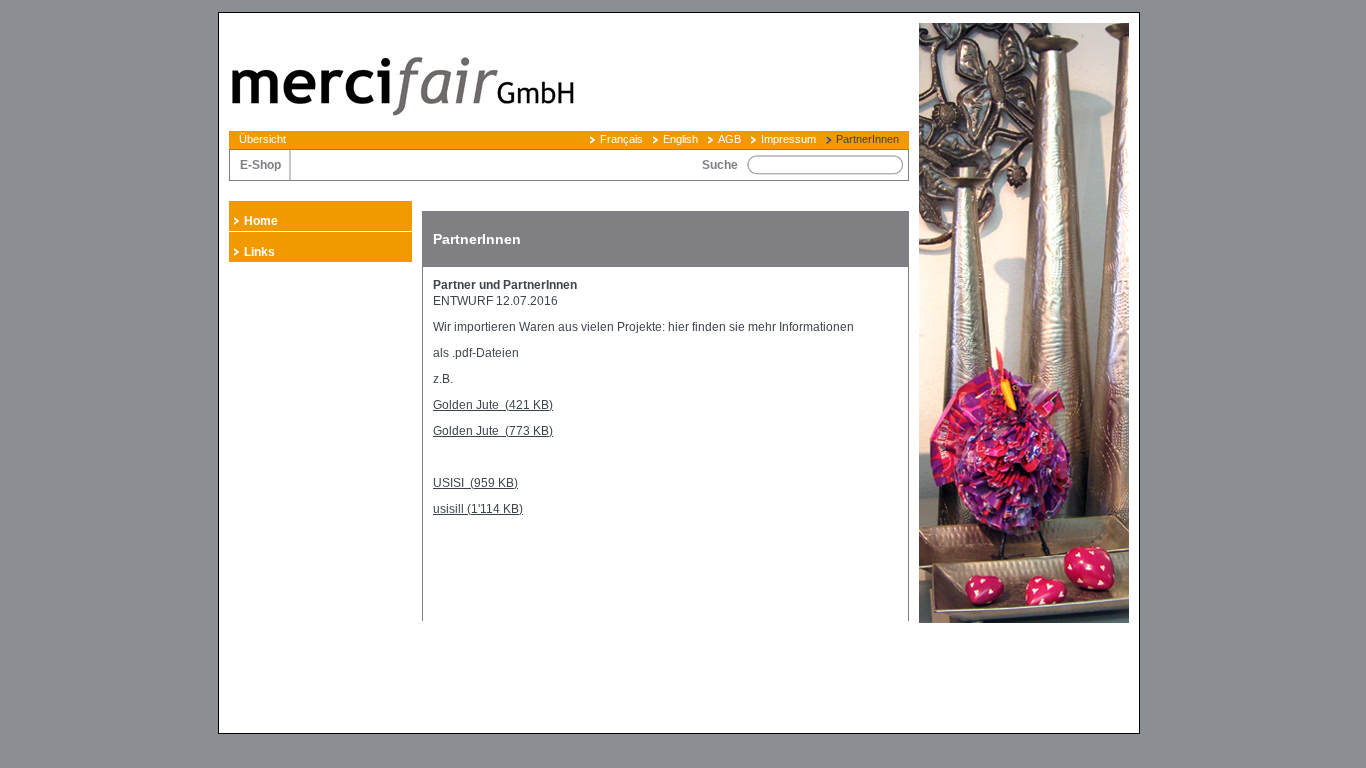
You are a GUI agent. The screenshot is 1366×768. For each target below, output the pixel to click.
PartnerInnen (867, 139)
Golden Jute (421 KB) (493, 405)
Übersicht (262, 139)
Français (621, 139)
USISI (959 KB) (475, 483)
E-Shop (260, 165)
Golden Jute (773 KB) (493, 431)
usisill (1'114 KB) (478, 509)
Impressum (788, 139)
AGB (729, 139)
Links (259, 252)
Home (261, 221)
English (680, 139)
